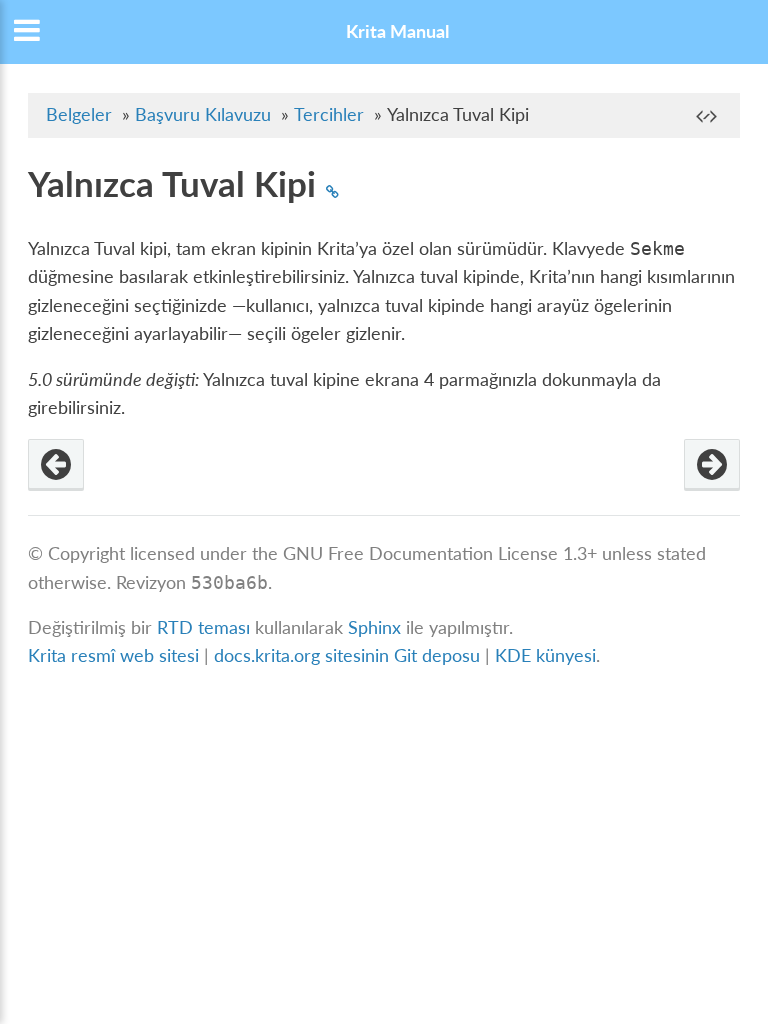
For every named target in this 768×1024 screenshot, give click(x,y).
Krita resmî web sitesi (113, 655)
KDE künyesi (545, 655)
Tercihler (329, 114)
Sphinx (374, 627)
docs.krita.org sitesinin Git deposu (349, 655)
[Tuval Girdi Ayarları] (56, 465)
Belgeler (79, 114)
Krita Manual (397, 31)
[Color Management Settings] (712, 465)
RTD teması (203, 627)
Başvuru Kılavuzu (203, 114)
